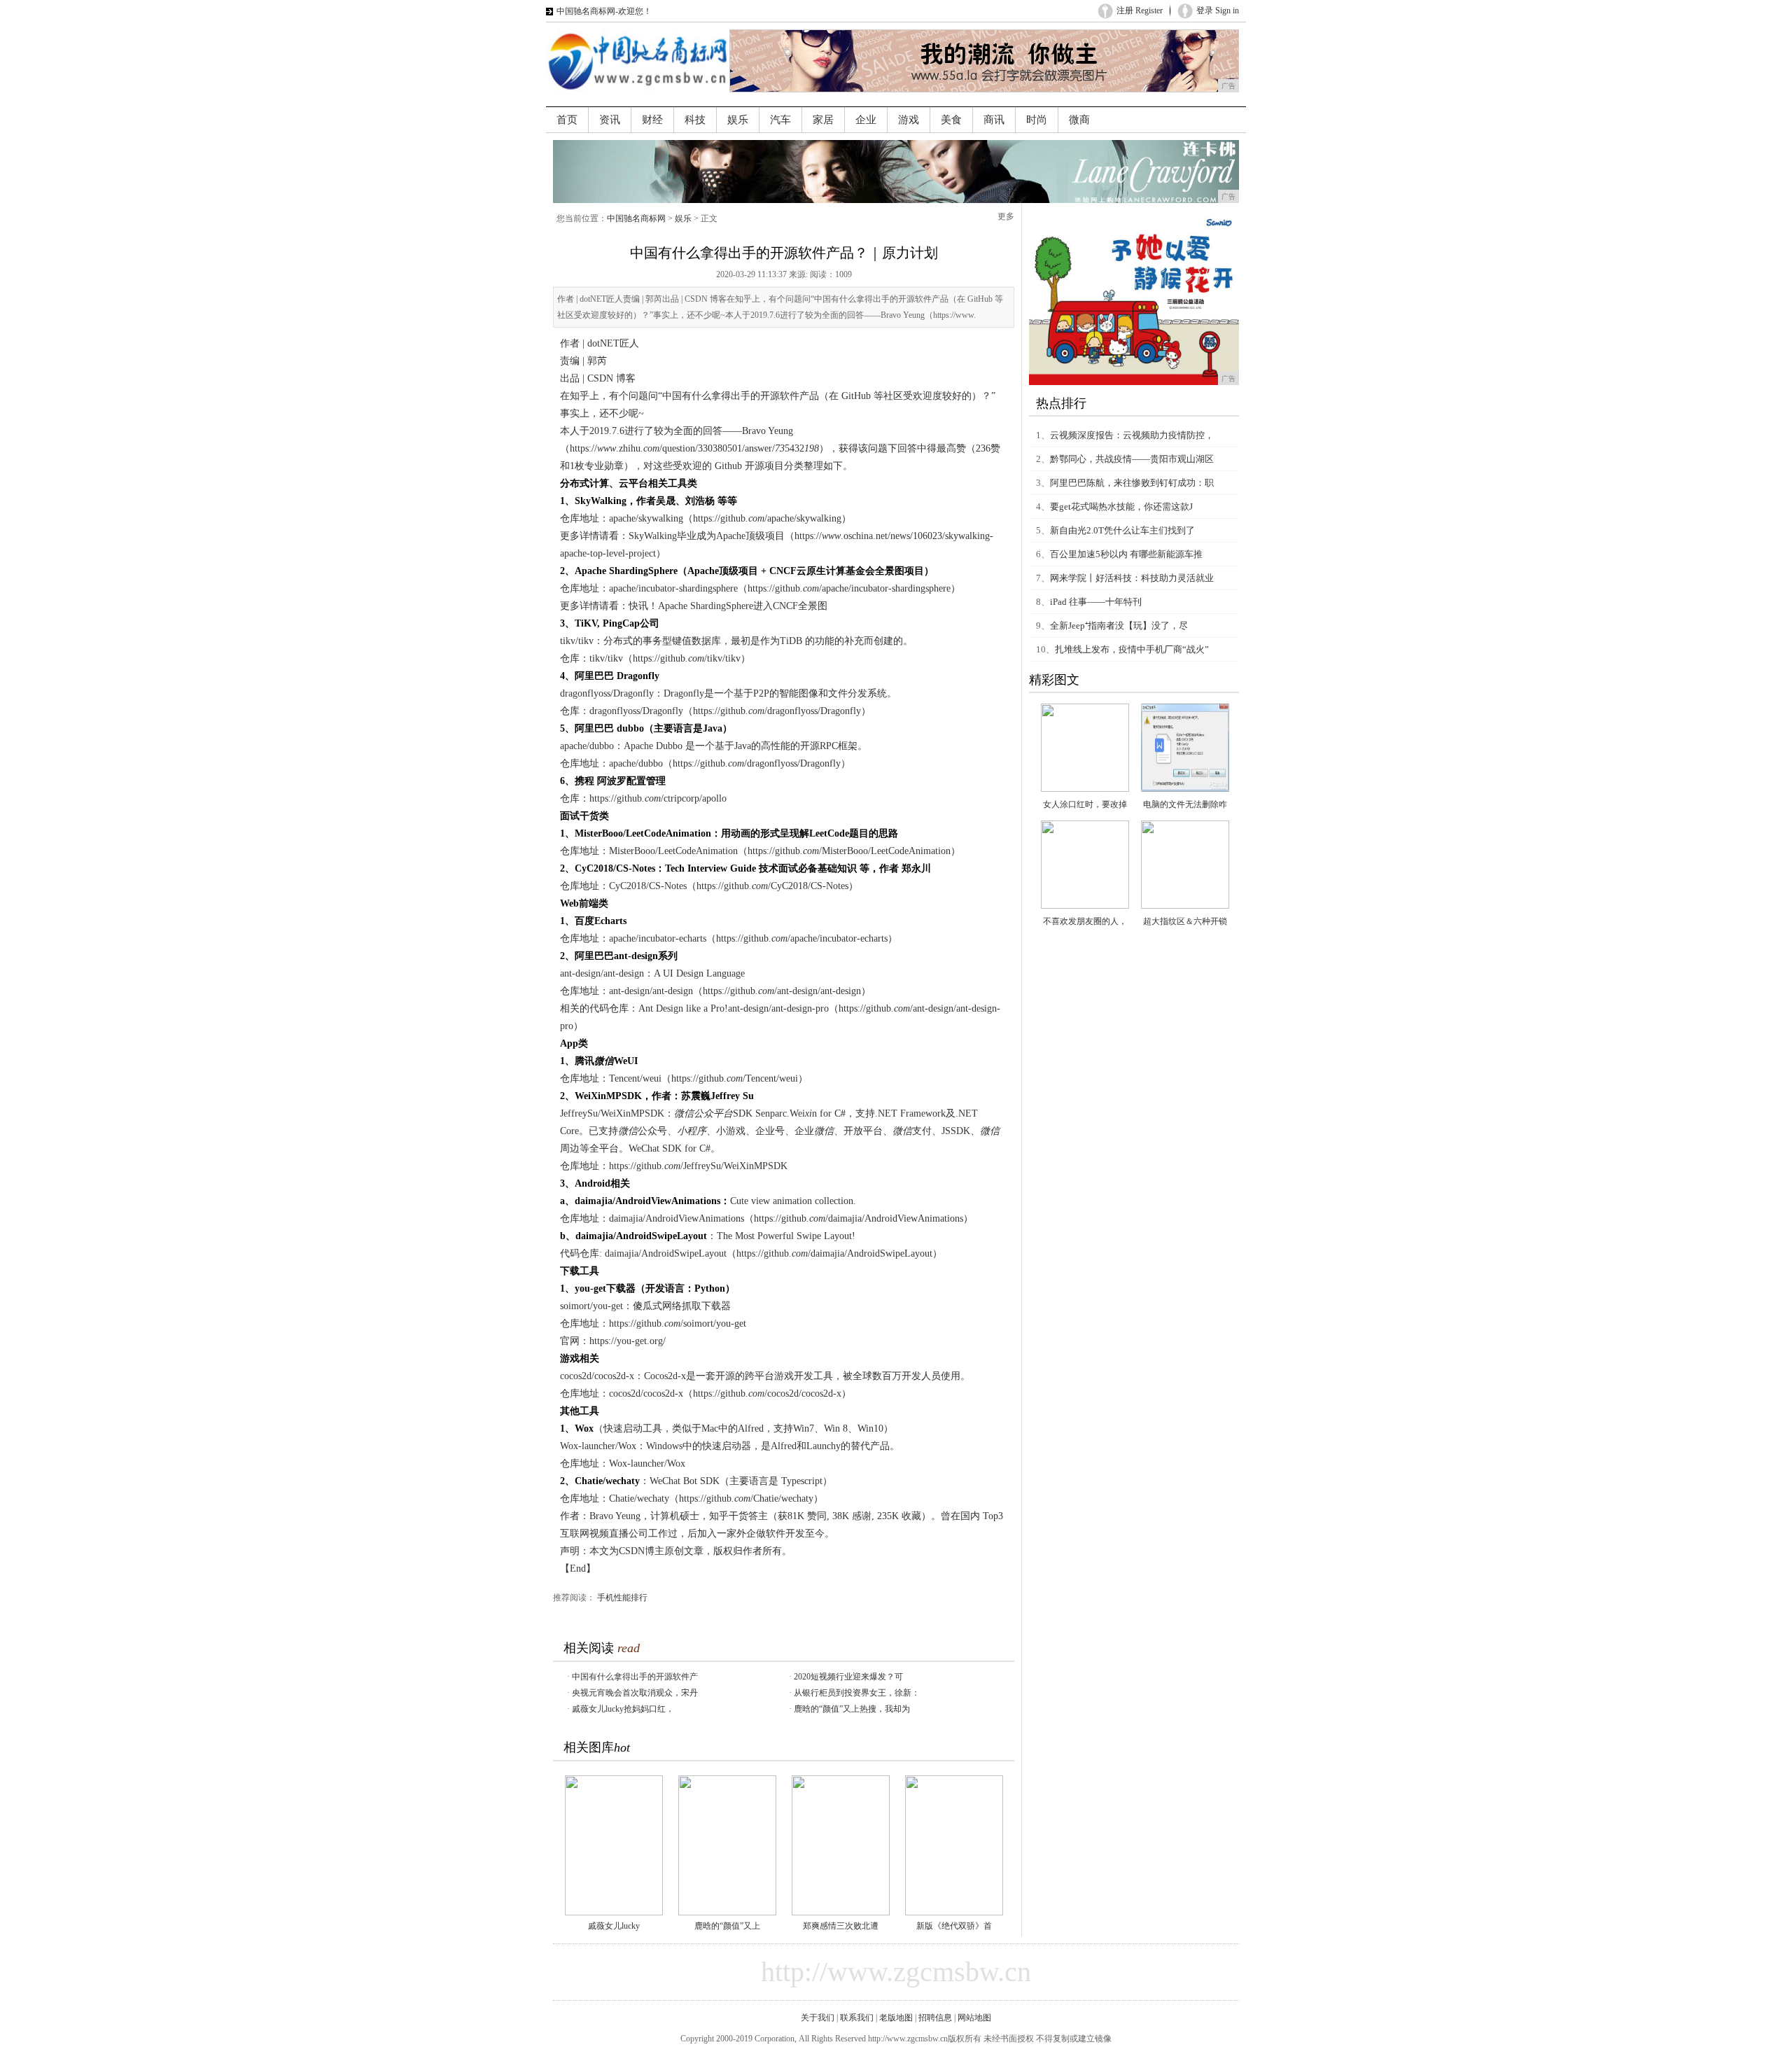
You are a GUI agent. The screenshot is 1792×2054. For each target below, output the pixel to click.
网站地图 (974, 2018)
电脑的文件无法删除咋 (1185, 804)
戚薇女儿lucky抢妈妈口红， (623, 1709)
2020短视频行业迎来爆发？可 (848, 1677)
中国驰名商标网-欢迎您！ (604, 11)
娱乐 (683, 218)
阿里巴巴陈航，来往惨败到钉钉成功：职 (1132, 483)
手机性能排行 (622, 1598)
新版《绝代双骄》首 (954, 1926)
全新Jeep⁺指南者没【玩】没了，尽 (1119, 626)
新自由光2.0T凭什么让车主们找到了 (1122, 530)
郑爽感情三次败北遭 (841, 1926)
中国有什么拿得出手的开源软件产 (635, 1677)
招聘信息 (935, 2018)
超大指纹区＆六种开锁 (1185, 921)
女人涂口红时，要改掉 (1085, 804)
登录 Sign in (1218, 11)
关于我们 (818, 2018)
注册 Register (1140, 11)
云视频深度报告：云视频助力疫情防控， (1132, 435)
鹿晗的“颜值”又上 (727, 1926)
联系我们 (857, 2018)
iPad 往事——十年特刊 (1096, 602)
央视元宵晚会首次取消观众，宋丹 (635, 1693)
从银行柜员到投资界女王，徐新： (857, 1693)
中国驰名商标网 (636, 218)
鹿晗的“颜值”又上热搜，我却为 (852, 1709)
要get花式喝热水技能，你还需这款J (1121, 506)
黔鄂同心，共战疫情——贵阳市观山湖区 (1132, 459)
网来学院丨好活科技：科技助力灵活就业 (1132, 578)
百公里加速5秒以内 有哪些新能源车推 (1126, 554)
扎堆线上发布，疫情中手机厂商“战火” (1132, 649)
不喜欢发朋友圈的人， (1085, 921)
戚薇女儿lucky (614, 1926)
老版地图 (896, 2018)
